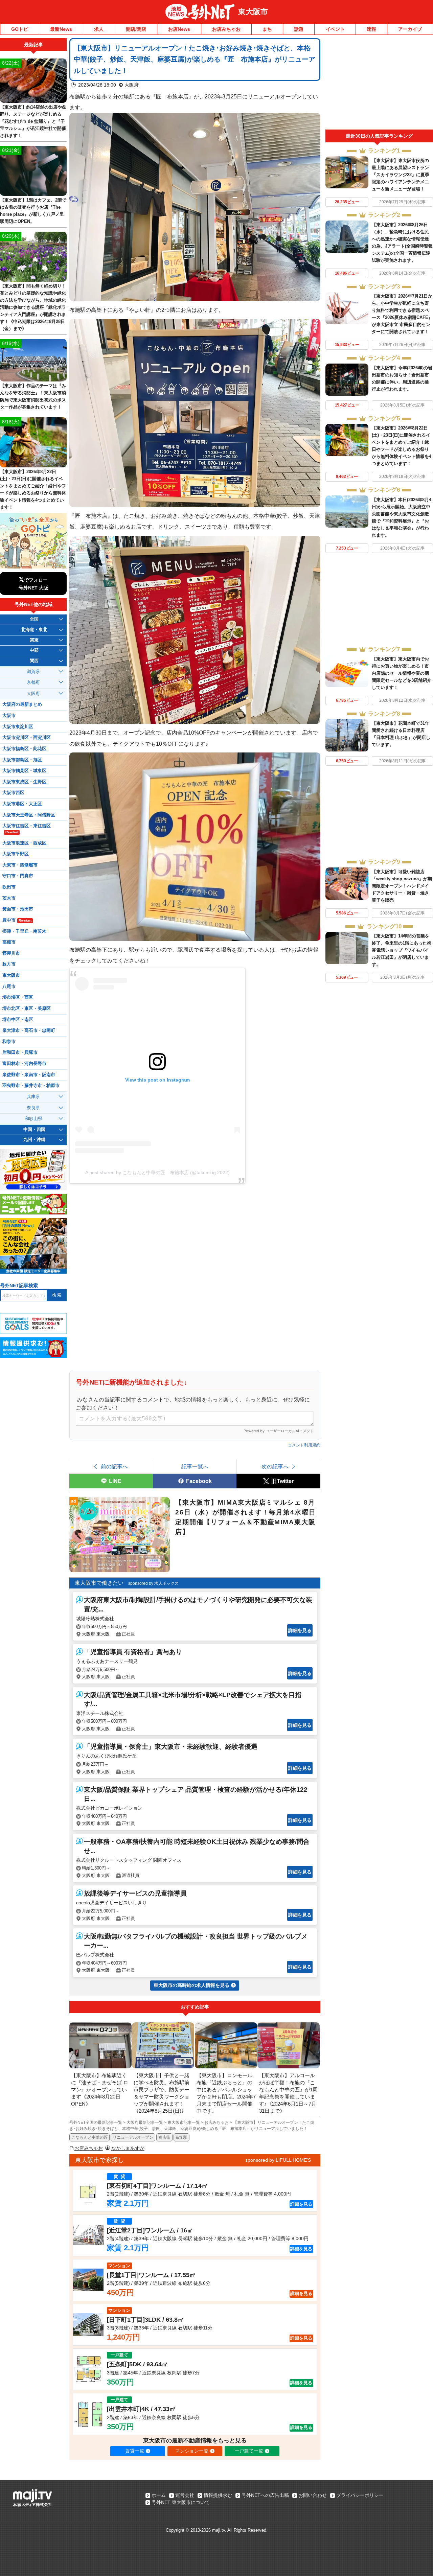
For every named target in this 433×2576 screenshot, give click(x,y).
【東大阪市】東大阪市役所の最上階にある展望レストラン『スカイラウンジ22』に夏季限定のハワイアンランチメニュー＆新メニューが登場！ (401, 175)
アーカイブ (410, 29)
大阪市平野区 (16, 854)
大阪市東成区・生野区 (24, 782)
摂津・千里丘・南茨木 (24, 931)
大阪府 (132, 85)
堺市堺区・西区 (18, 997)
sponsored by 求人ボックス (153, 1583)
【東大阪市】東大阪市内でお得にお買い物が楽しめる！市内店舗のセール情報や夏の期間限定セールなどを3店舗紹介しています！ (402, 673)
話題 (299, 29)
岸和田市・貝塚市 (20, 1052)
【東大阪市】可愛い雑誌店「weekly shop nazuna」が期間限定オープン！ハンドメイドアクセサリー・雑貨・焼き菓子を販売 (402, 886)
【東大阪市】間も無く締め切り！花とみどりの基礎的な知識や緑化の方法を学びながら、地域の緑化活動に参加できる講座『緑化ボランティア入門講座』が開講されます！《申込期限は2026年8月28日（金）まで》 (33, 307)
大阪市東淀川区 (18, 727)
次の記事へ (275, 1466)
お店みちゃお (226, 29)
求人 (99, 29)
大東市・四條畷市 (20, 865)
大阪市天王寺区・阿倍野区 (29, 815)
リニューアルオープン (133, 2137)
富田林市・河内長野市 (24, 1064)
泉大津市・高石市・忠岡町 (29, 1030)
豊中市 (17, 920)
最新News (61, 29)
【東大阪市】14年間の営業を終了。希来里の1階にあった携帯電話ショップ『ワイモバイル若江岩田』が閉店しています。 (402, 950)
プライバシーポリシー (360, 2495)
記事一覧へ (195, 1466)
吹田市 (9, 887)
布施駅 (181, 2137)
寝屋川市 (11, 953)
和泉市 (9, 1042)
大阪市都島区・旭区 (22, 760)
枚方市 (9, 964)
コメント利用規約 (304, 1445)
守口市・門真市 (18, 876)
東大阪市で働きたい (99, 1583)
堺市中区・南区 (18, 1020)
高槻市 (9, 942)
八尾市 (9, 987)
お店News (179, 29)
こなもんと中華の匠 (90, 2137)
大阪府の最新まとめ (22, 704)
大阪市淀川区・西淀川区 (27, 738)
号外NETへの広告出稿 (265, 2495)
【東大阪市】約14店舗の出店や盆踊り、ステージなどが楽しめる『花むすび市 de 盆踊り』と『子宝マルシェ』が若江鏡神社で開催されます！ (33, 121)
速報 (371, 29)
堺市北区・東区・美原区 (27, 1008)
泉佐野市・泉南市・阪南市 (29, 1075)
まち (267, 29)
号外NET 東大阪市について (181, 2502)
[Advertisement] (379, 84)
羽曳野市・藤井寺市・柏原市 (31, 1086)
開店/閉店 (136, 29)
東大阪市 (253, 12)
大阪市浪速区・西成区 (24, 843)
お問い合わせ (313, 2495)
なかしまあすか (128, 2148)
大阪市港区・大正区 (22, 804)
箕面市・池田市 (18, 909)
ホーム (159, 2495)
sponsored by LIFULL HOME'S (278, 2160)
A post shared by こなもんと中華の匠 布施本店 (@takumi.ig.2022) (157, 1173)
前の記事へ (114, 1466)
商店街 (164, 2137)
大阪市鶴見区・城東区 (24, 771)
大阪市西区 (13, 793)
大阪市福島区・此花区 (24, 749)
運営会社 (185, 2495)
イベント (335, 29)
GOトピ (20, 29)
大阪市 (9, 716)
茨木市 (9, 898)
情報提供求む (218, 2495)
